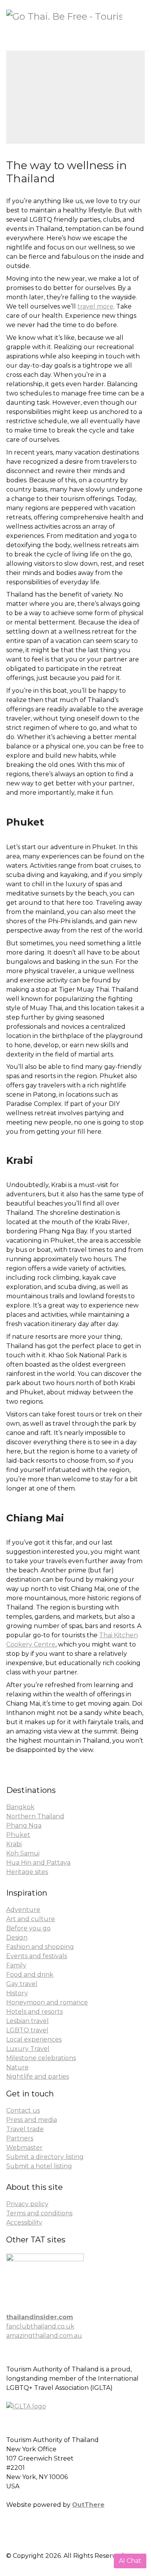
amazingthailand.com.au (44, 2336)
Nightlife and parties (38, 2077)
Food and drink (30, 1975)
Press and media (32, 2120)
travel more (95, 306)
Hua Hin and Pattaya (38, 1863)
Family (16, 1965)
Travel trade (25, 2129)
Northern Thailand (35, 1816)
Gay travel (22, 1984)
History (17, 1993)
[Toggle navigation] (138, 35)
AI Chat (130, 2561)
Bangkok (20, 1807)
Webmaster (24, 2148)
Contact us (23, 2110)
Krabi (14, 1844)
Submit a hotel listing (39, 2166)
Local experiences (34, 2039)
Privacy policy (27, 2204)
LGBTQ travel (27, 2030)
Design (17, 1938)
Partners (20, 2138)
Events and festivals (37, 1956)
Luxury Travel (28, 2049)
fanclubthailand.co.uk (40, 2326)
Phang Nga (24, 1826)
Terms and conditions (39, 2213)
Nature (17, 2067)
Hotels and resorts (34, 2012)
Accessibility (24, 2222)
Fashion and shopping (40, 1947)
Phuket (18, 1835)
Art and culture (31, 1919)
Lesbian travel (27, 2021)
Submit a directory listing (45, 2157)
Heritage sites (27, 1872)
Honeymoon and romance (47, 2002)
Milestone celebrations (41, 2058)
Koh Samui (23, 1853)
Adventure (23, 1910)
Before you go (28, 1928)
